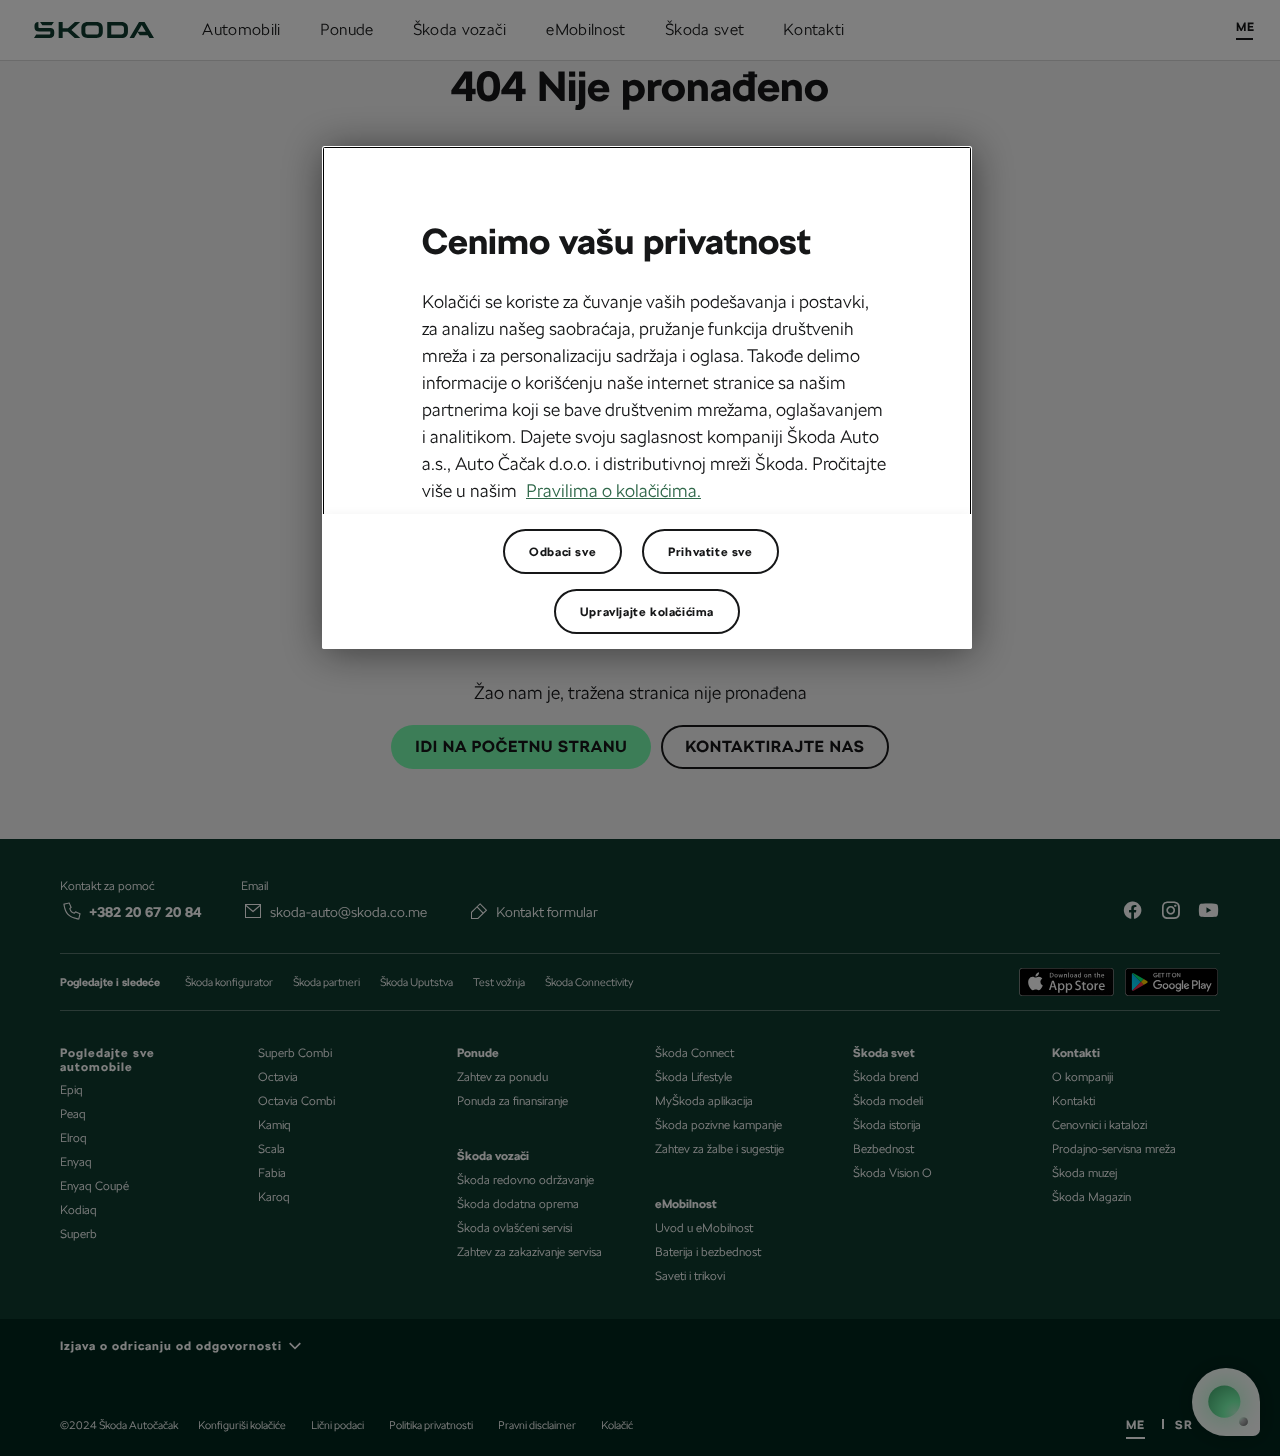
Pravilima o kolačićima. (613, 490)
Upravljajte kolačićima (647, 612)
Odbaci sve (562, 552)
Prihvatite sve (710, 552)
